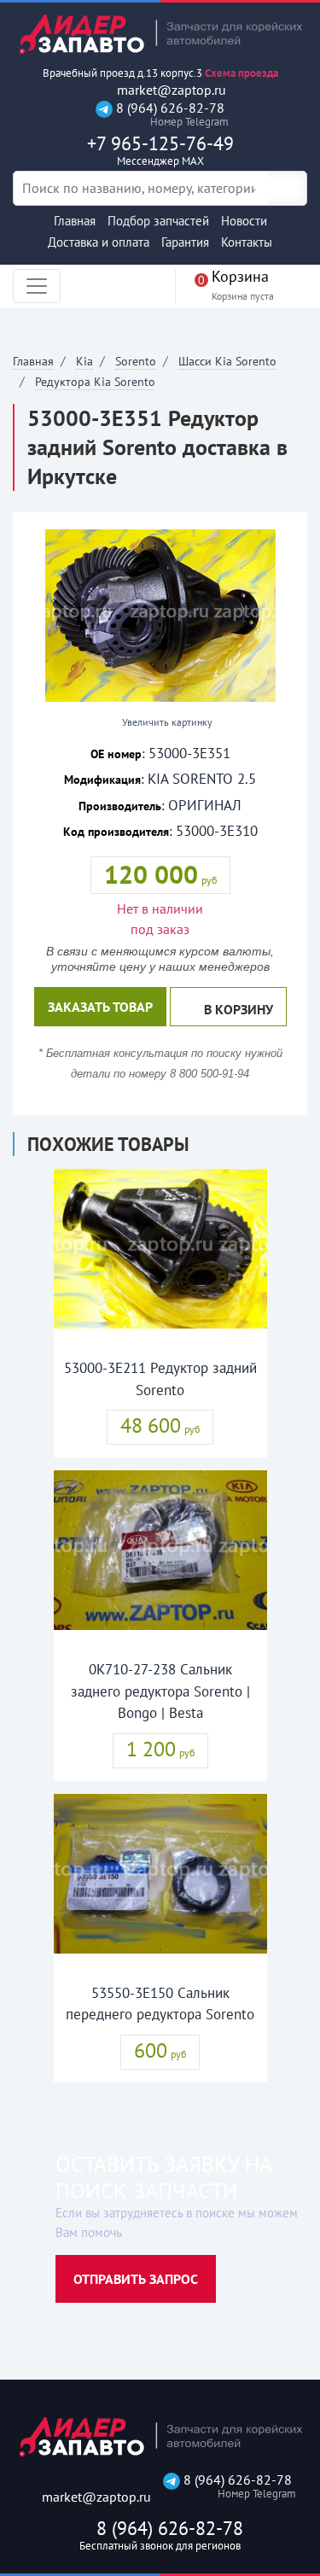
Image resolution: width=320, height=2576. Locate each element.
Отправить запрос (136, 2279)
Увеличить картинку (166, 722)
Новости (244, 221)
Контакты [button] (247, 242)
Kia (84, 361)
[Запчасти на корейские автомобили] (160, 34)
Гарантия (185, 242)
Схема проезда (241, 73)
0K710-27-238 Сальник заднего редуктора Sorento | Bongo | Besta (160, 1691)
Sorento (136, 361)
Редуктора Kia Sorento (95, 382)
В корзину (239, 1009)
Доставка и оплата (99, 242)
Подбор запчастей (158, 221)
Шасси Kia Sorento (227, 361)
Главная (75, 221)
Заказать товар (100, 1007)
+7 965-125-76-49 (160, 150)
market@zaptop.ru (170, 90)
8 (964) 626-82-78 (169, 114)
